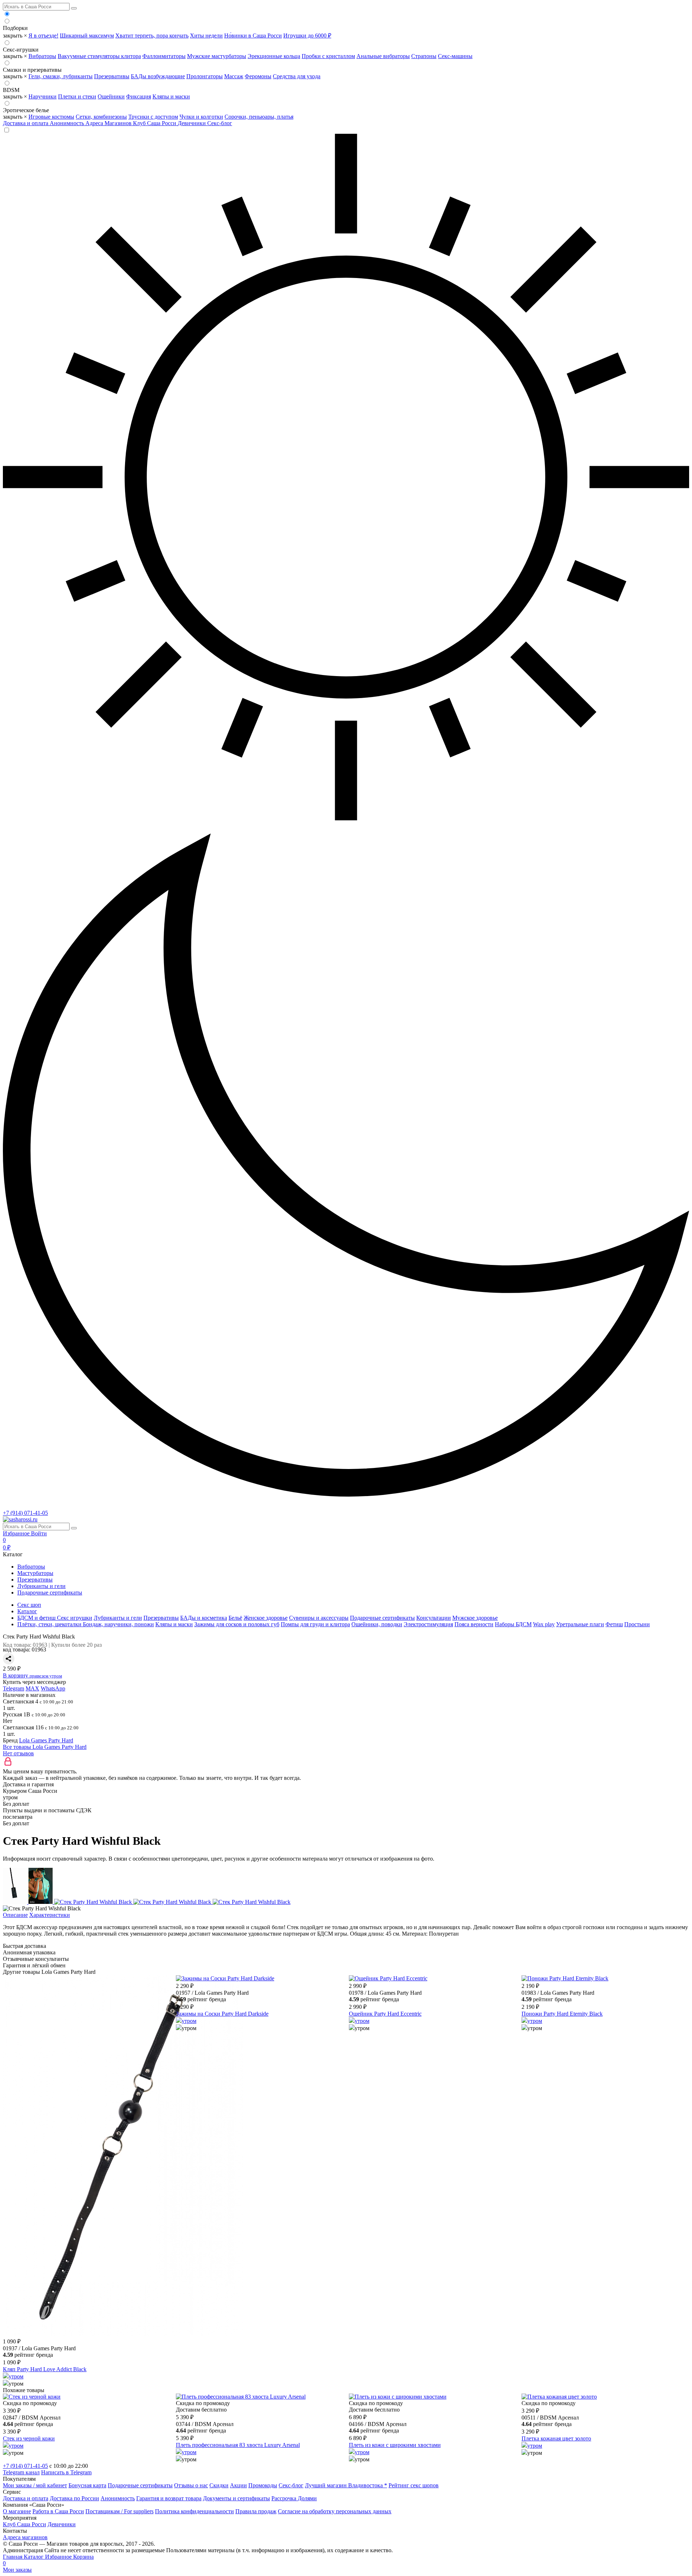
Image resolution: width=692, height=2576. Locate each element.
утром (16, 2376)
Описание (15, 1915)
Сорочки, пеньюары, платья (259, 117)
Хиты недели (206, 36)
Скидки (219, 2485)
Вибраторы (42, 56)
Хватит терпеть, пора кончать (152, 36)
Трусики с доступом (153, 117)
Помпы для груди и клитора (315, 1624)
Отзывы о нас (191, 2485)
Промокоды (263, 2485)
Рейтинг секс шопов (414, 2485)
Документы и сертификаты (236, 2498)
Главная (13, 2557)
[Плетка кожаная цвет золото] (559, 2397)
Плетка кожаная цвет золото (556, 2438)
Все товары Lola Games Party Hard (45, 1747)
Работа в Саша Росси (58, 2511)
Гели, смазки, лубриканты (61, 76)
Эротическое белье (26, 110)
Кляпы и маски (171, 96)
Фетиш (614, 1624)
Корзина (48, 2560)
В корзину (32, 1675)
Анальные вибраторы (383, 56)
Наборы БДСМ (513, 1624)
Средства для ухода (297, 76)
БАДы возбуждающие (158, 76)
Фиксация (139, 96)
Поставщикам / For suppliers (119, 2511)
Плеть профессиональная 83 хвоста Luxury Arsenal (238, 2445)
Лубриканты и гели (41, 1586)
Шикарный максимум (87, 36)
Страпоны (424, 56)
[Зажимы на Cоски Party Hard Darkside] (225, 1978)
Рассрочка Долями (294, 2498)
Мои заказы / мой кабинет (35, 2485)
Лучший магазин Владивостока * (346, 2485)
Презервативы (112, 76)
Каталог (34, 2557)
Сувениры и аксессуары (319, 1618)
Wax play (544, 1624)
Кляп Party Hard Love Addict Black (45, 2369)
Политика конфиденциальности (194, 2511)
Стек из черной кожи (29, 2438)
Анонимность (68, 123)
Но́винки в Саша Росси (253, 36)
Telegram (14, 1688)
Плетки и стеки (77, 96)
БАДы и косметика (204, 1618)
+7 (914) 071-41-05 (25, 1513)
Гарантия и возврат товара (169, 2498)
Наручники (43, 96)
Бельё (235, 1618)
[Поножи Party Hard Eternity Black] (565, 1978)
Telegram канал (21, 2472)
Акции (238, 2485)
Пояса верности (474, 1624)
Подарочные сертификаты (50, 1593)
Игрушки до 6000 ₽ (307, 36)
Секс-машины (455, 56)
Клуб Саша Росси (155, 123)
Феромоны (258, 76)
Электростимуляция (428, 1624)
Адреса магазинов (25, 2537)
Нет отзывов (18, 1753)
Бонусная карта (87, 2485)
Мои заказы (17, 2570)
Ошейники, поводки (377, 1624)
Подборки (15, 28)
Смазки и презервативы (32, 70)
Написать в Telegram (66, 2472)
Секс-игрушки (21, 50)
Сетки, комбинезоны (101, 117)
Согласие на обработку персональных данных (335, 2511)
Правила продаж (256, 2511)
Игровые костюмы (51, 117)
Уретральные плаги (580, 1624)
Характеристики (50, 1915)
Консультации (434, 1618)
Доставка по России (74, 2498)
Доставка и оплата (26, 123)
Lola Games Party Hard (46, 1740)
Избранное (17, 1533)
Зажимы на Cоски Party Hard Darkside (222, 2014)
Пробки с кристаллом (328, 56)
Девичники (192, 123)
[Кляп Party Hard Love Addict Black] (123, 2334)
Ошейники (111, 96)
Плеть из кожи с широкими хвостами (395, 2445)
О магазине (17, 2511)
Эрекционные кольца (274, 56)
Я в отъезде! (43, 36)
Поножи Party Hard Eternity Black (562, 2014)
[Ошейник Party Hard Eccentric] (388, 1978)
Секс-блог (220, 123)
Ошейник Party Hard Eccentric (385, 2014)
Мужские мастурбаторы (217, 56)
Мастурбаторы (35, 1573)
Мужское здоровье (475, 1618)
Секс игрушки (75, 1618)
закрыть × (15, 36)
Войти (39, 1533)
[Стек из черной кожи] (32, 2397)
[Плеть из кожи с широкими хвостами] (398, 2397)
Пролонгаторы (205, 76)
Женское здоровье (266, 1618)
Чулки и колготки (201, 117)
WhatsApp (53, 1688)
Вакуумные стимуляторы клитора (99, 56)
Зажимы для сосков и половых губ (237, 1624)
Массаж (234, 76)
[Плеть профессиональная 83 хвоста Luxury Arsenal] (241, 2397)
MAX (32, 1688)
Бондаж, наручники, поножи (118, 1624)
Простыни (637, 1624)
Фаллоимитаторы (164, 56)
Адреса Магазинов (109, 123)
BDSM (11, 90)
